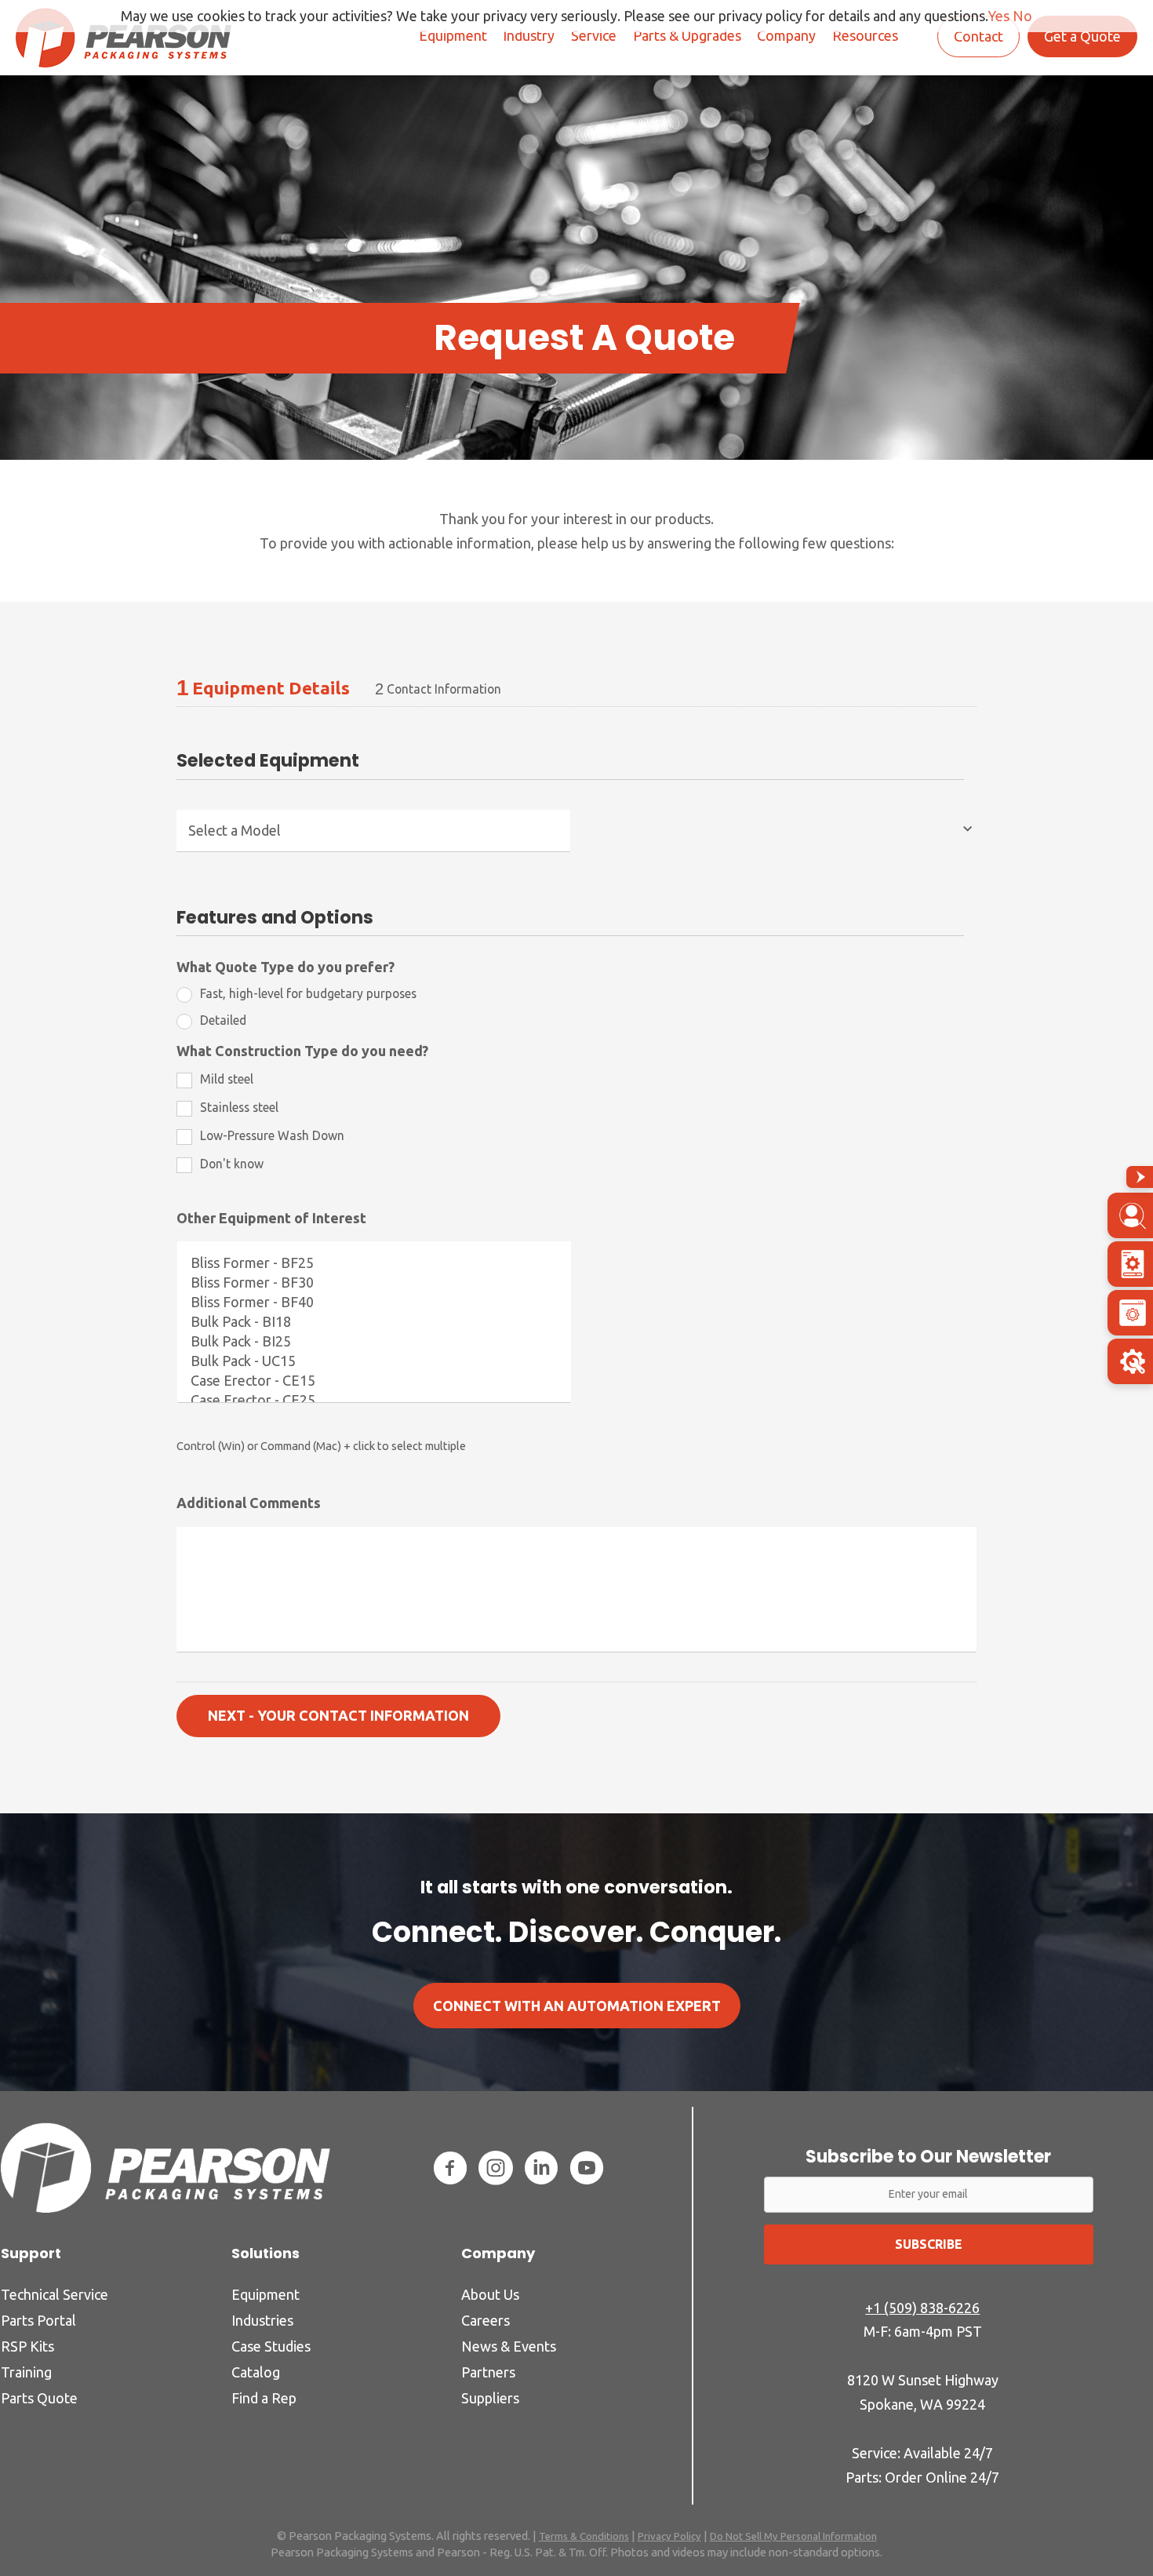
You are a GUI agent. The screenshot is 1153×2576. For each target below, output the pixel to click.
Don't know (232, 1164)
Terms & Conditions (584, 2536)
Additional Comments (249, 1503)
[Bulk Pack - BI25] (374, 1341)
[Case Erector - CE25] (374, 1400)
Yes (998, 16)
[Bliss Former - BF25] (374, 1263)
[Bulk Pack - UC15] (374, 1361)
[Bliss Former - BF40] (374, 1302)
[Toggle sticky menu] (1140, 1177)
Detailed (223, 1020)
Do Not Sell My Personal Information (793, 2536)
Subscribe (929, 2244)
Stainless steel (239, 1107)
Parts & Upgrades (687, 35)
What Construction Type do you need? (302, 1051)
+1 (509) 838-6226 (922, 2308)
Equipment (453, 35)
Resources (865, 35)
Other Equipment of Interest (271, 1218)
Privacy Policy (669, 2536)
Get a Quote (1082, 36)
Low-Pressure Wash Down (272, 1135)
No (1022, 16)
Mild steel (227, 1079)
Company (786, 35)
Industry (529, 35)
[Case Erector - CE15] (374, 1381)
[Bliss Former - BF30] (374, 1283)
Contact (978, 36)
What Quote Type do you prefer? (286, 967)
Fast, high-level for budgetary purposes (308, 993)
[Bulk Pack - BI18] (374, 1322)
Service (594, 35)
